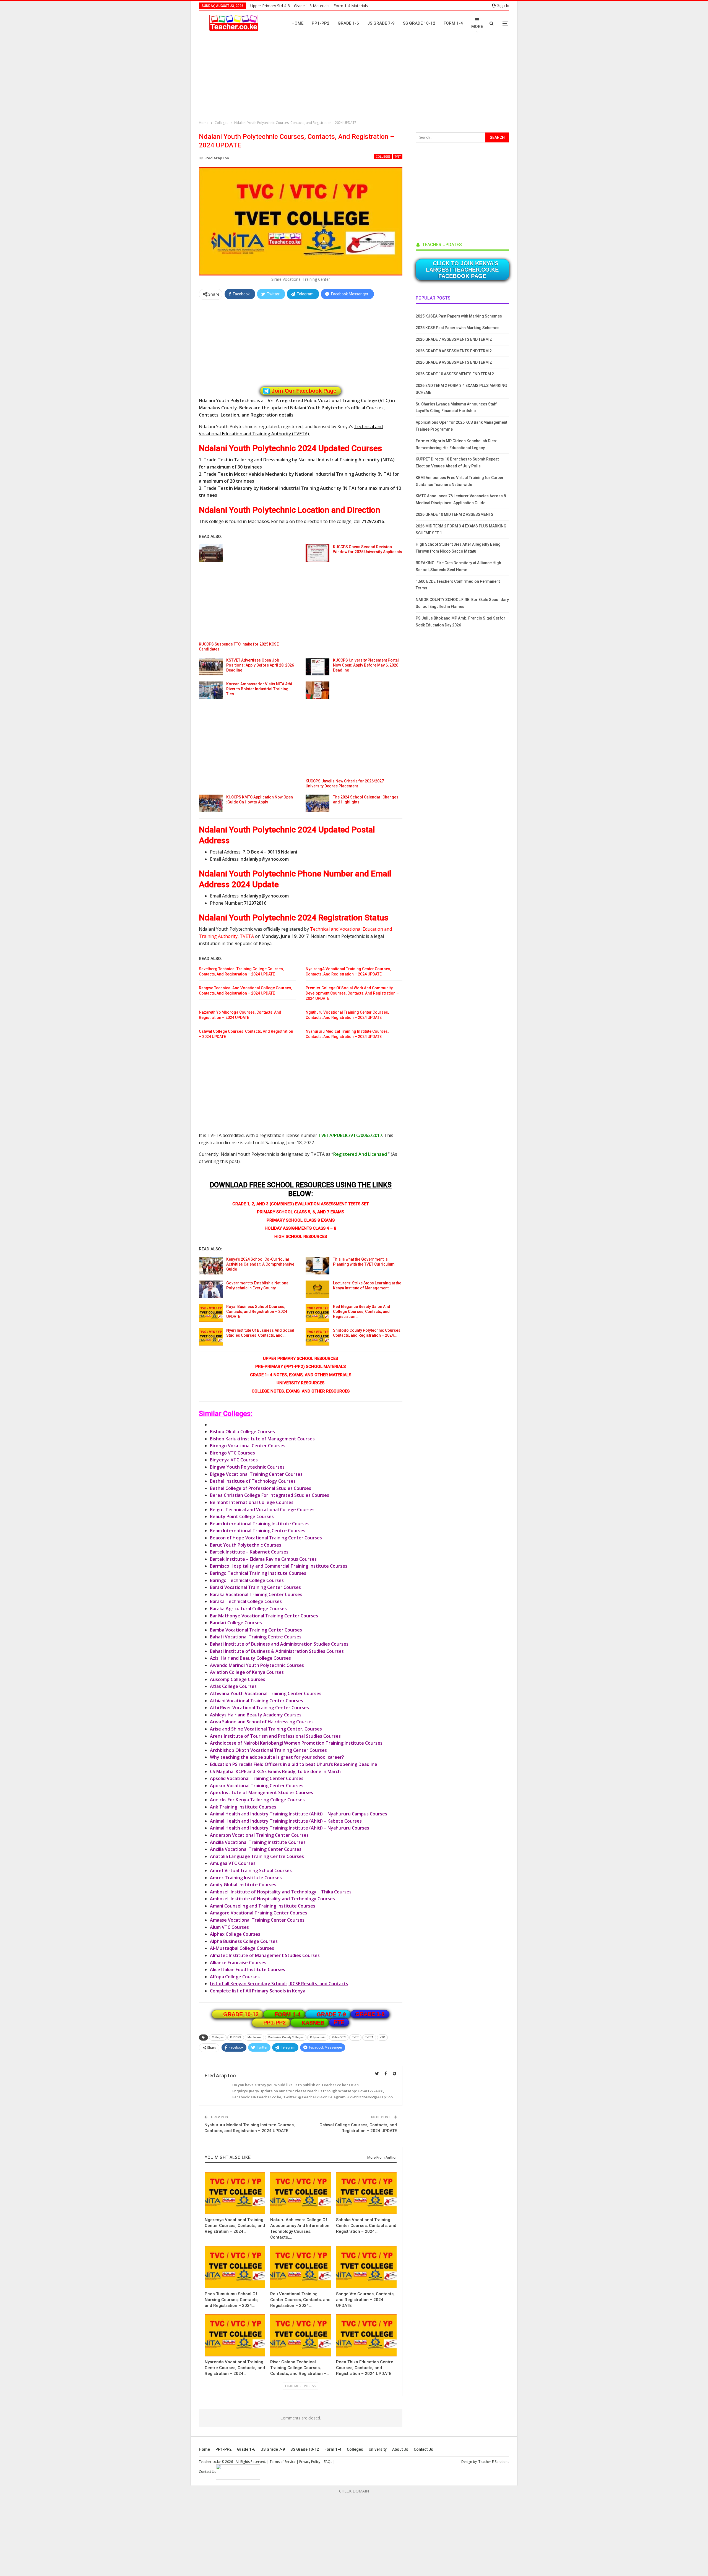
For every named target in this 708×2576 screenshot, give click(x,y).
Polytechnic (318, 2037)
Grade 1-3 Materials (312, 6)
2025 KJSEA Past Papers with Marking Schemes (459, 316)
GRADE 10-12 (241, 2014)
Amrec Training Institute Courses (246, 1878)
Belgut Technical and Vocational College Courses (262, 1510)
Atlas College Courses (233, 1686)
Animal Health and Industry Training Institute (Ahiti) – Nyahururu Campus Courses (299, 1814)
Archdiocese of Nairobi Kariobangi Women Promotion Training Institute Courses (296, 1743)
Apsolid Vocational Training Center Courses (257, 1778)
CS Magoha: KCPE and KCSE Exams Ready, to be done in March (275, 1771)
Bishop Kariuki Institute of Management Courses (262, 1439)
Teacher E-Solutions (494, 2462)
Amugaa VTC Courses (233, 1863)
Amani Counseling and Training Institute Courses (263, 1906)
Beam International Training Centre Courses (258, 1531)
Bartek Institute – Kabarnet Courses (249, 1552)
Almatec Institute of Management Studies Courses (265, 1955)
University (378, 2449)
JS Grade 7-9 (381, 23)
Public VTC (339, 2037)
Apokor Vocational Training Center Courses (257, 1786)
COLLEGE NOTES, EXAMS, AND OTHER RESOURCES (301, 1391)
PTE (339, 2022)
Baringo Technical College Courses (247, 1580)
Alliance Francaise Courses (238, 1963)
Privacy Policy (310, 2462)
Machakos (254, 2037)
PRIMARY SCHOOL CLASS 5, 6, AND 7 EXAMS (300, 1212)
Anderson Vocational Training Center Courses (259, 1835)
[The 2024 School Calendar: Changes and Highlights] (317, 803)
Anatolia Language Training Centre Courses (257, 1856)
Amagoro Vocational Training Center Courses (259, 1913)
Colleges (383, 157)
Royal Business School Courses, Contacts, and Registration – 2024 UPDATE (257, 1312)
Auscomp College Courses (238, 1679)
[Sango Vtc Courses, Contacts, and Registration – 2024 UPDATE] (366, 2267)
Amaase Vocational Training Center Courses (257, 1920)
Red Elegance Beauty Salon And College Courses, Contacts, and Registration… (362, 1312)
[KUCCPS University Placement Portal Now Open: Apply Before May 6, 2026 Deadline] (317, 667)
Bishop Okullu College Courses (242, 1432)
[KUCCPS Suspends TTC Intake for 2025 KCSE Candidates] (211, 553)
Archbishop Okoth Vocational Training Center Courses (268, 1750)
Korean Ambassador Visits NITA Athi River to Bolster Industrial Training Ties (259, 689)
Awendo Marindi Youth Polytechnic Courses (257, 1665)
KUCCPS (236, 2037)
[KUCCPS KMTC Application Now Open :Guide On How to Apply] (211, 803)
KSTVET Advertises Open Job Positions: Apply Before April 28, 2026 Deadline (260, 665)
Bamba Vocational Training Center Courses (256, 1630)
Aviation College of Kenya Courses (247, 1672)
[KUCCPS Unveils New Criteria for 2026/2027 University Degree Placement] (317, 690)
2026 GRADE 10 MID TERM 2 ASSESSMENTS (455, 514)
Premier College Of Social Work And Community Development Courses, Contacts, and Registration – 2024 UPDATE (352, 993)
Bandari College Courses (236, 1623)
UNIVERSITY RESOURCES (300, 1383)
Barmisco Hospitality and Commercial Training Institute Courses (279, 1566)
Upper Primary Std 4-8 (270, 6)
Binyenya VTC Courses (234, 1460)
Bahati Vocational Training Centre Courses (256, 1637)
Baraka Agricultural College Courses (248, 1609)
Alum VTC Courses (229, 1927)
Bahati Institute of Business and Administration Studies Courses (279, 1644)
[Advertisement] (355, 79)
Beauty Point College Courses (242, 1516)
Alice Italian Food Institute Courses (248, 1969)
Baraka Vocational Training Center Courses (256, 1594)
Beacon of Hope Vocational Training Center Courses (266, 1538)
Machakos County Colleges (286, 2037)
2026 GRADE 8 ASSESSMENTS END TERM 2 (454, 351)
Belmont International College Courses (252, 1502)
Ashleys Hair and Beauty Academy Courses (256, 1715)
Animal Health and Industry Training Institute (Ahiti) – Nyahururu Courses (290, 1828)
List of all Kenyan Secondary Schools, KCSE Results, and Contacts (279, 1984)
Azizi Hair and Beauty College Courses (250, 1658)
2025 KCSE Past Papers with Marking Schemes (458, 328)
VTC (382, 2037)
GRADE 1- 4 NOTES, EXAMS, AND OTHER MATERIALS (301, 1375)
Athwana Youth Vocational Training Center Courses (266, 1693)
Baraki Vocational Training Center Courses (255, 1587)
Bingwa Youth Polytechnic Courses (247, 1467)
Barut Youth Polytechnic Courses (246, 1545)
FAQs (328, 2462)
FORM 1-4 (288, 2014)
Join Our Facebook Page (304, 391)
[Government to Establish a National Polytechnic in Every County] (211, 1289)
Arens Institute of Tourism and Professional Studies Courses (275, 1736)
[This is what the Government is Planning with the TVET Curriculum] (317, 1266)
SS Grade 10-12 (419, 23)
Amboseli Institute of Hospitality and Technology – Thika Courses (281, 1892)
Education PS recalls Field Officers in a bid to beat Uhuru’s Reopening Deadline (294, 1764)
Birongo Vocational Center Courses (248, 1446)
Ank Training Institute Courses (243, 1807)
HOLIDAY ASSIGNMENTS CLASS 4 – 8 (300, 1228)
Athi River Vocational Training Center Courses (259, 1708)
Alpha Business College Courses (244, 1941)
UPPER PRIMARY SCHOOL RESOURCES (300, 1359)
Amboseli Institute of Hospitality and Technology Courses (272, 1899)
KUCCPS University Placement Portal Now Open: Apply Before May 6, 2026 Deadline (366, 665)
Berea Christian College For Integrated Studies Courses (270, 1495)
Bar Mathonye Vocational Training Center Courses (264, 1616)
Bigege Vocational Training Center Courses (256, 1474)
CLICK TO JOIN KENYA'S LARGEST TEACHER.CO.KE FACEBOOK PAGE (462, 270)
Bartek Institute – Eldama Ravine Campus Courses (263, 1559)
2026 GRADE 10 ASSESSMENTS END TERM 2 (455, 374)
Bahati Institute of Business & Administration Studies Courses (277, 1651)
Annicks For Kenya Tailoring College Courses (257, 1800)
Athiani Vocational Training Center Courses (257, 1701)
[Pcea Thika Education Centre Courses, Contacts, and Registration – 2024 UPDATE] (366, 2335)
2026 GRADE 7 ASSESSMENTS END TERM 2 (454, 339)
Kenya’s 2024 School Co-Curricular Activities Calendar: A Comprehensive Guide (260, 1264)
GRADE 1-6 (370, 2014)
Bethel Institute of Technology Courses (253, 1481)
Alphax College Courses (235, 1934)
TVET (398, 157)
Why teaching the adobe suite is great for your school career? (277, 1757)
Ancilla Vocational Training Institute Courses (258, 1842)
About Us (400, 2449)
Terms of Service (283, 2462)
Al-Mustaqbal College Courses (242, 1948)
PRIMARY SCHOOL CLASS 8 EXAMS (301, 1220)
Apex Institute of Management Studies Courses (261, 1792)
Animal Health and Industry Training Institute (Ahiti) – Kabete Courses (286, 1821)
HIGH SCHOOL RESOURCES (301, 1237)
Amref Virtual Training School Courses (251, 1870)
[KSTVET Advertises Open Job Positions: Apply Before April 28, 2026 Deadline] (211, 667)
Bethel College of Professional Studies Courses (261, 1488)
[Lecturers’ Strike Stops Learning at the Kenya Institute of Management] (317, 1289)
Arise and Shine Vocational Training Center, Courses (266, 1729)
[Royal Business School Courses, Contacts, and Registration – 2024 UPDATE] (211, 1313)
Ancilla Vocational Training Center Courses (256, 1849)
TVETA (369, 2037)
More (477, 27)
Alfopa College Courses (235, 1977)
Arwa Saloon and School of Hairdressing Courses (262, 1722)
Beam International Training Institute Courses (260, 1524)
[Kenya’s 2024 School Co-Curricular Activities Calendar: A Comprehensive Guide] (211, 1266)
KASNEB (313, 2023)
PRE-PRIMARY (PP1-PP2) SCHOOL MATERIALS (300, 1367)
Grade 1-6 (348, 23)
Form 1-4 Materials (351, 6)
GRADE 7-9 (331, 2014)
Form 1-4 (453, 23)
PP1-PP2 (321, 23)
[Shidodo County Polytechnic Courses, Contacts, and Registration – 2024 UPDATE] (317, 1337)
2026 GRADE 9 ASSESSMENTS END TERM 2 (454, 362)
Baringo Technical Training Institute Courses (258, 1573)
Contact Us (423, 2449)
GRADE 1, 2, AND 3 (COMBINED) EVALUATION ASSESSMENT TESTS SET (300, 1204)
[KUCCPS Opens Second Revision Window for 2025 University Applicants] (317, 553)
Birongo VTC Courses (232, 1453)
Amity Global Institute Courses (243, 1885)
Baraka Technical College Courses (246, 1601)
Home (297, 23)
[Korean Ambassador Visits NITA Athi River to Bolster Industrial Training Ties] (211, 690)
